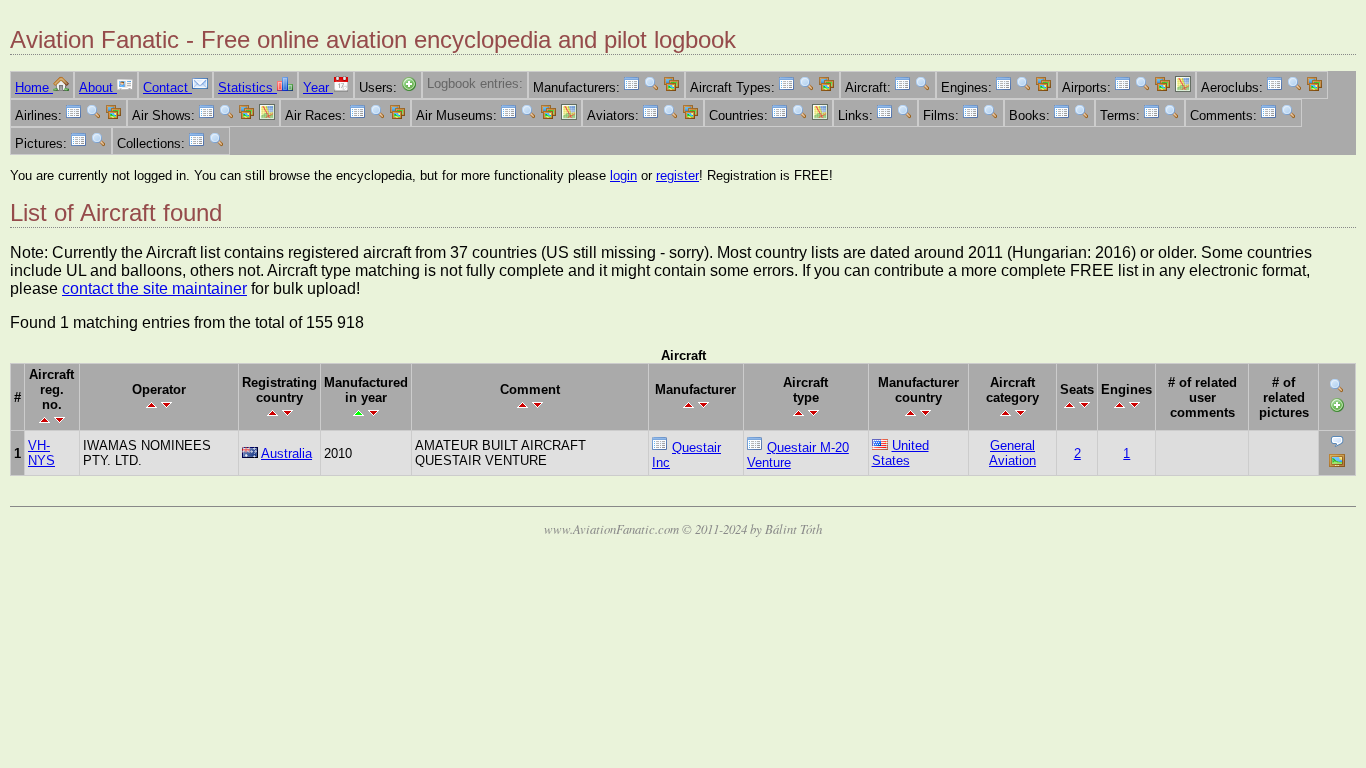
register (677, 175)
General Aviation (1012, 453)
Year (318, 87)
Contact (167, 87)
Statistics (247, 87)
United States (900, 453)
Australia (286, 453)
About (98, 87)
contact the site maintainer (154, 288)
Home (34, 87)
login (623, 175)
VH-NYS (41, 453)
